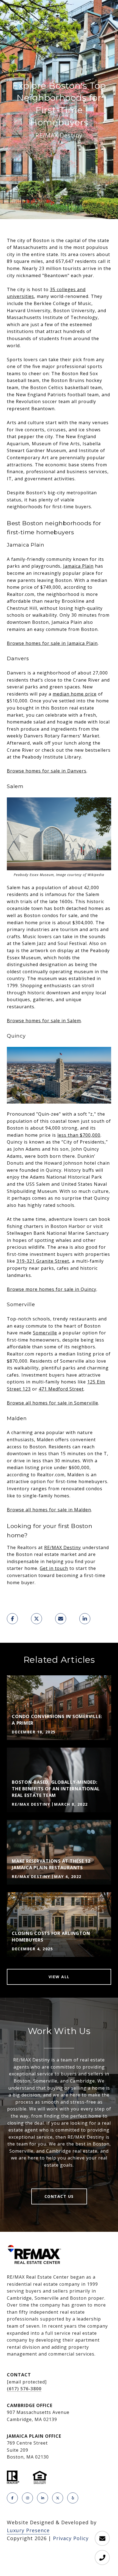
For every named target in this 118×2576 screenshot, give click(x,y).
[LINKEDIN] (43, 2498)
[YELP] (73, 2498)
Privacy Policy (71, 2538)
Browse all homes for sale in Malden (49, 1510)
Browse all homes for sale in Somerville (53, 1403)
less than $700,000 (79, 1135)
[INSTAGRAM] (27, 2498)
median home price (75, 694)
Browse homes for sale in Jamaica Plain (52, 643)
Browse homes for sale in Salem (44, 1021)
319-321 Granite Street (43, 1261)
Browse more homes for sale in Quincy (52, 1289)
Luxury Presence (28, 2530)
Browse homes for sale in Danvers (47, 771)
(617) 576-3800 (24, 2389)
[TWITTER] (58, 2498)
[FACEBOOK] (12, 2498)
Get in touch (54, 1568)
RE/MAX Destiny (63, 1547)
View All (59, 1977)
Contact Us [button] (59, 2196)
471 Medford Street (61, 1389)
